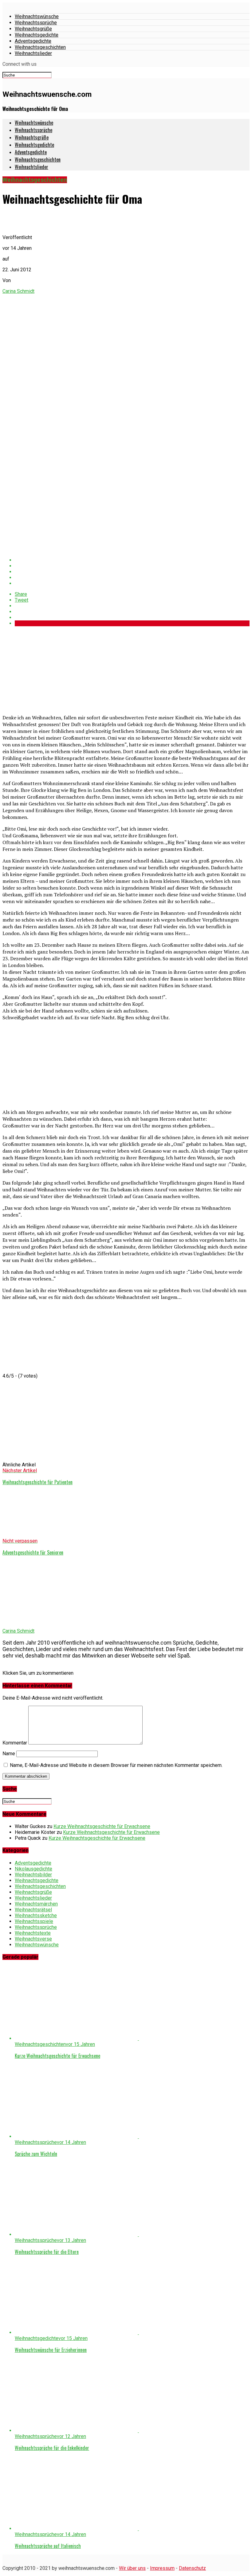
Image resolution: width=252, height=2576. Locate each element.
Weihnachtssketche (36, 1915)
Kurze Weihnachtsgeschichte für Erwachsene (102, 1826)
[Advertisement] (49, 670)
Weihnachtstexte (33, 1933)
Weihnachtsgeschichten (40, 47)
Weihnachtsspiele (34, 1921)
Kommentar (15, 1743)
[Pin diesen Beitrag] (132, 572)
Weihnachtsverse (33, 1939)
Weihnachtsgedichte (37, 35)
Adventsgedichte (33, 41)
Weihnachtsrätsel (33, 1910)
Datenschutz (192, 2568)
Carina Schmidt (18, 291)
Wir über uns (132, 2568)
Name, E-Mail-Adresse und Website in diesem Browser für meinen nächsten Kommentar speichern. (116, 1765)
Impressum (162, 2568)
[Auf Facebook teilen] (132, 560)
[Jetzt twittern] (132, 566)
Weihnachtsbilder (33, 1875)
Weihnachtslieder (33, 53)
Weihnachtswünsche (37, 16)
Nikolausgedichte (33, 1869)
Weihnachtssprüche (36, 23)
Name (9, 1754)
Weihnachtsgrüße (33, 29)
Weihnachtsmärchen (36, 1904)
